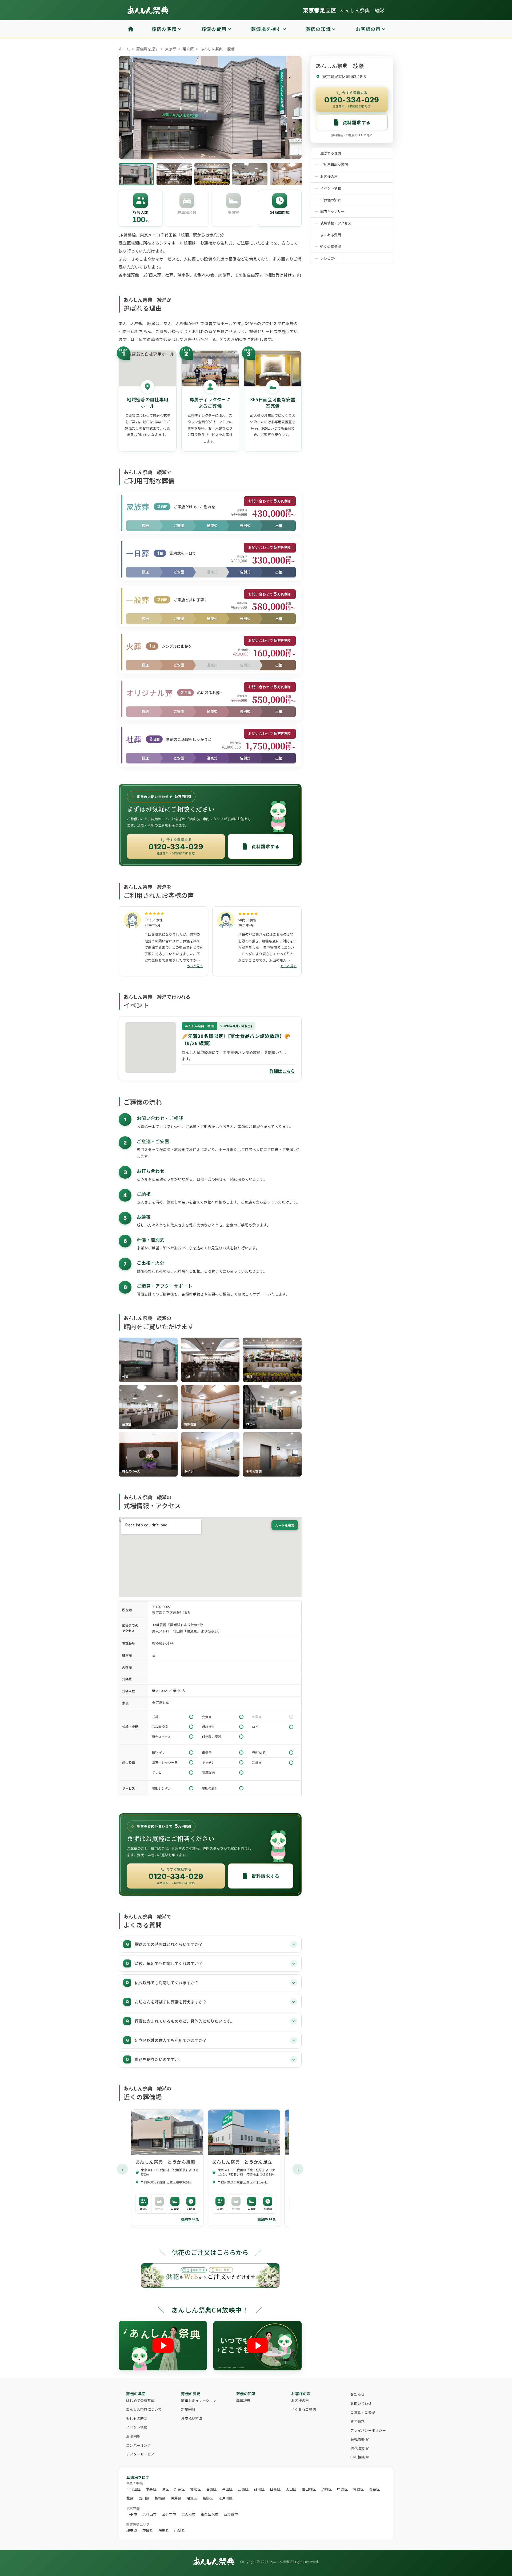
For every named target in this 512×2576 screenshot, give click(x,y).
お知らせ (357, 2394)
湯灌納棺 (133, 2436)
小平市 (132, 2514)
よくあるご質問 (304, 2409)
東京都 (171, 49)
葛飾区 (208, 2498)
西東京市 (231, 2514)
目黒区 (275, 2489)
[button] (148, 1360)
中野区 (342, 2489)
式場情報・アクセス (336, 223)
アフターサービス (140, 2454)
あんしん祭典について (144, 2409)
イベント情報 (331, 188)
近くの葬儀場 (331, 247)
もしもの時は (137, 2418)
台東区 (211, 2489)
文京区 (195, 2489)
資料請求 (357, 2421)
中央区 (151, 2489)
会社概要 (357, 2439)
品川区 (259, 2489)
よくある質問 (331, 235)
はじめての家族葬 (140, 2400)
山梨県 (179, 2531)
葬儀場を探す (147, 49)
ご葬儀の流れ (331, 200)
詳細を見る (190, 2219)
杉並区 (358, 2489)
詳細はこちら (282, 1071)
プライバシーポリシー (368, 2430)
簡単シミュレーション (199, 2400)
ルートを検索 (285, 1525)
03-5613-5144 (163, 1643)
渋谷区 (327, 2489)
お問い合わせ (361, 2403)
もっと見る (195, 966)
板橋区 (160, 2498)
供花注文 (357, 2448)
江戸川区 (225, 2498)
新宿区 (179, 2489)
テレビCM (328, 258)
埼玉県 (132, 2531)
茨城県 (148, 2531)
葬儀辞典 (243, 2400)
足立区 (188, 49)
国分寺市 (169, 2514)
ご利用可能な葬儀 (334, 165)
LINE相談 (358, 2457)
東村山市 (149, 2514)
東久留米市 (210, 2514)
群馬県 (164, 2531)
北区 (130, 2498)
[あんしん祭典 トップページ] (148, 10)
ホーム (124, 49)
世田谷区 (309, 2489)
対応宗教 (188, 2409)
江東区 (243, 2489)
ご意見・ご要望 (363, 2412)
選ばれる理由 (331, 153)
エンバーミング (139, 2445)
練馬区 (176, 2498)
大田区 (291, 2489)
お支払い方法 (192, 2418)
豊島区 (374, 2489)
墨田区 (227, 2489)
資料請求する (265, 846)
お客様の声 (329, 176)
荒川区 (144, 2498)
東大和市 (188, 2514)
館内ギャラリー (332, 211)
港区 (165, 2489)
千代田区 (133, 2489)
